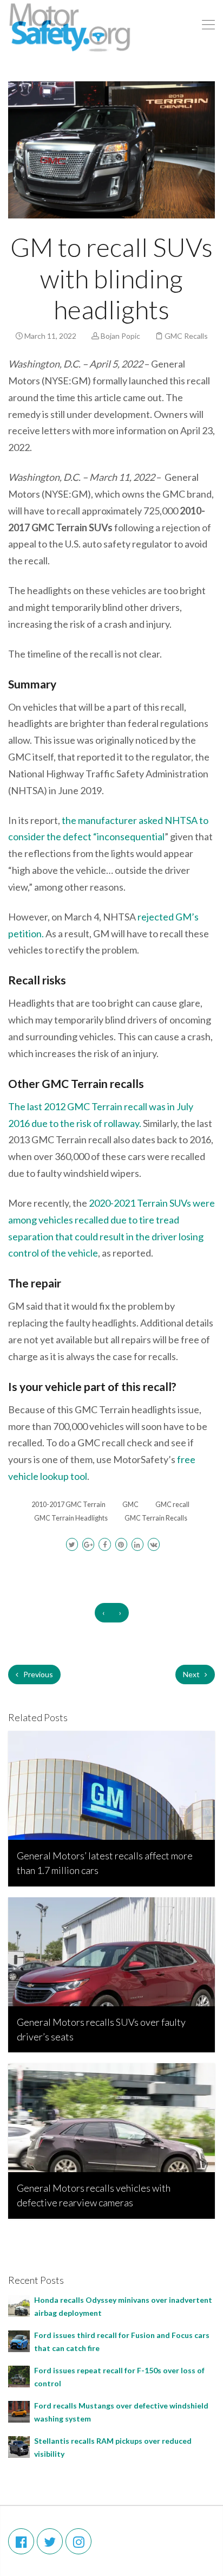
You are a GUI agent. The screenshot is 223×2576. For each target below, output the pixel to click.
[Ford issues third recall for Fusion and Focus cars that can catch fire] (19, 2340)
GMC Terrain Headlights (71, 1518)
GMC (130, 1505)
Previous (37, 1674)
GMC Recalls (186, 336)
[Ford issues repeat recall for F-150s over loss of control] (19, 2376)
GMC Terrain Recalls (156, 1518)
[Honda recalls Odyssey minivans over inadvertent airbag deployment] (19, 2305)
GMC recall (172, 1505)
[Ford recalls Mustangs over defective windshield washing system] (19, 2411)
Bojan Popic (120, 336)
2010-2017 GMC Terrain (68, 1505)
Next (192, 1674)
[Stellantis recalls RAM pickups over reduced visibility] (19, 2446)
